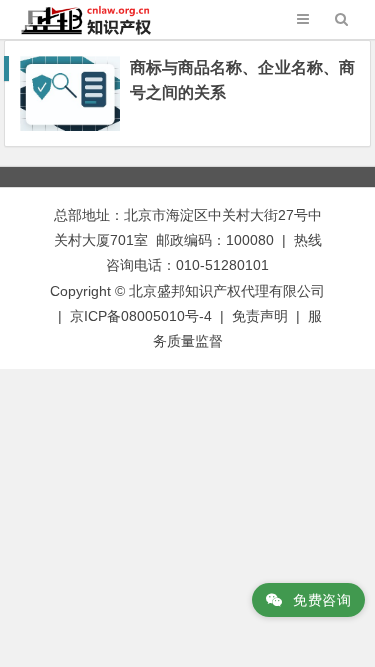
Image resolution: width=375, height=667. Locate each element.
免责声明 (260, 316)
